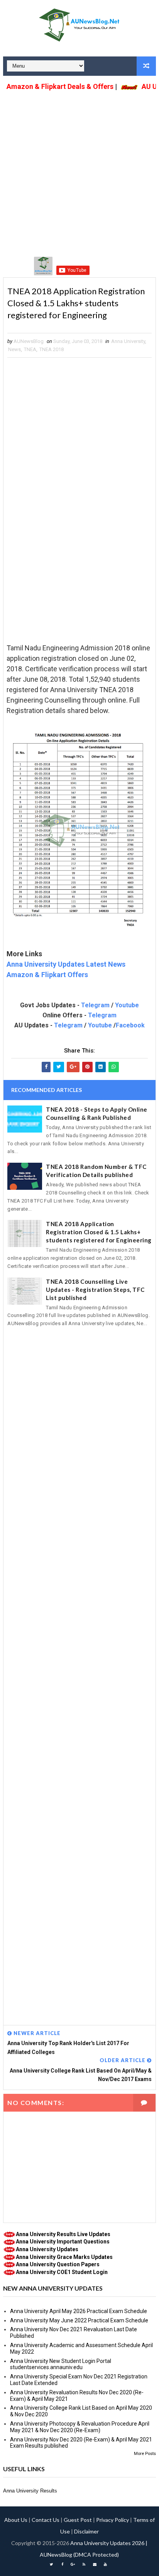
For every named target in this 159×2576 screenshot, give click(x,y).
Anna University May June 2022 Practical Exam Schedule (79, 2320)
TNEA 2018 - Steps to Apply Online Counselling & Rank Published (97, 1113)
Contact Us (46, 2520)
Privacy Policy (112, 2520)
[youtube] (105, 2564)
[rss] (84, 2564)
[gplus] (73, 2564)
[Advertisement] (79, 173)
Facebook (130, 1025)
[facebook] (62, 2564)
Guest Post (78, 2520)
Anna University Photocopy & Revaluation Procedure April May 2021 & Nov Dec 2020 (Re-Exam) (80, 2427)
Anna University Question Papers (58, 2264)
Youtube (127, 1005)
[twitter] (51, 2564)
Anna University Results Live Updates (63, 2234)
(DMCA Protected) (96, 2555)
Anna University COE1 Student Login (62, 2272)
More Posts (145, 2454)
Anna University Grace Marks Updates (64, 2257)
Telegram (95, 1005)
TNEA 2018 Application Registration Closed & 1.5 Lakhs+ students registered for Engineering (99, 1232)
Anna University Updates (47, 2249)
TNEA (30, 349)
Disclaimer (86, 2531)
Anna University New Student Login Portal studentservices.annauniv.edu (61, 2364)
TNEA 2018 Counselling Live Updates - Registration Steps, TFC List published (95, 1290)
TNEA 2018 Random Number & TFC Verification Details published (96, 1171)
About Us (16, 2520)
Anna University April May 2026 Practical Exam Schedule (79, 2311)
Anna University (128, 341)
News (14, 349)
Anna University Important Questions (63, 2242)
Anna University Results (30, 2491)
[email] (95, 2564)
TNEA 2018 (52, 349)
